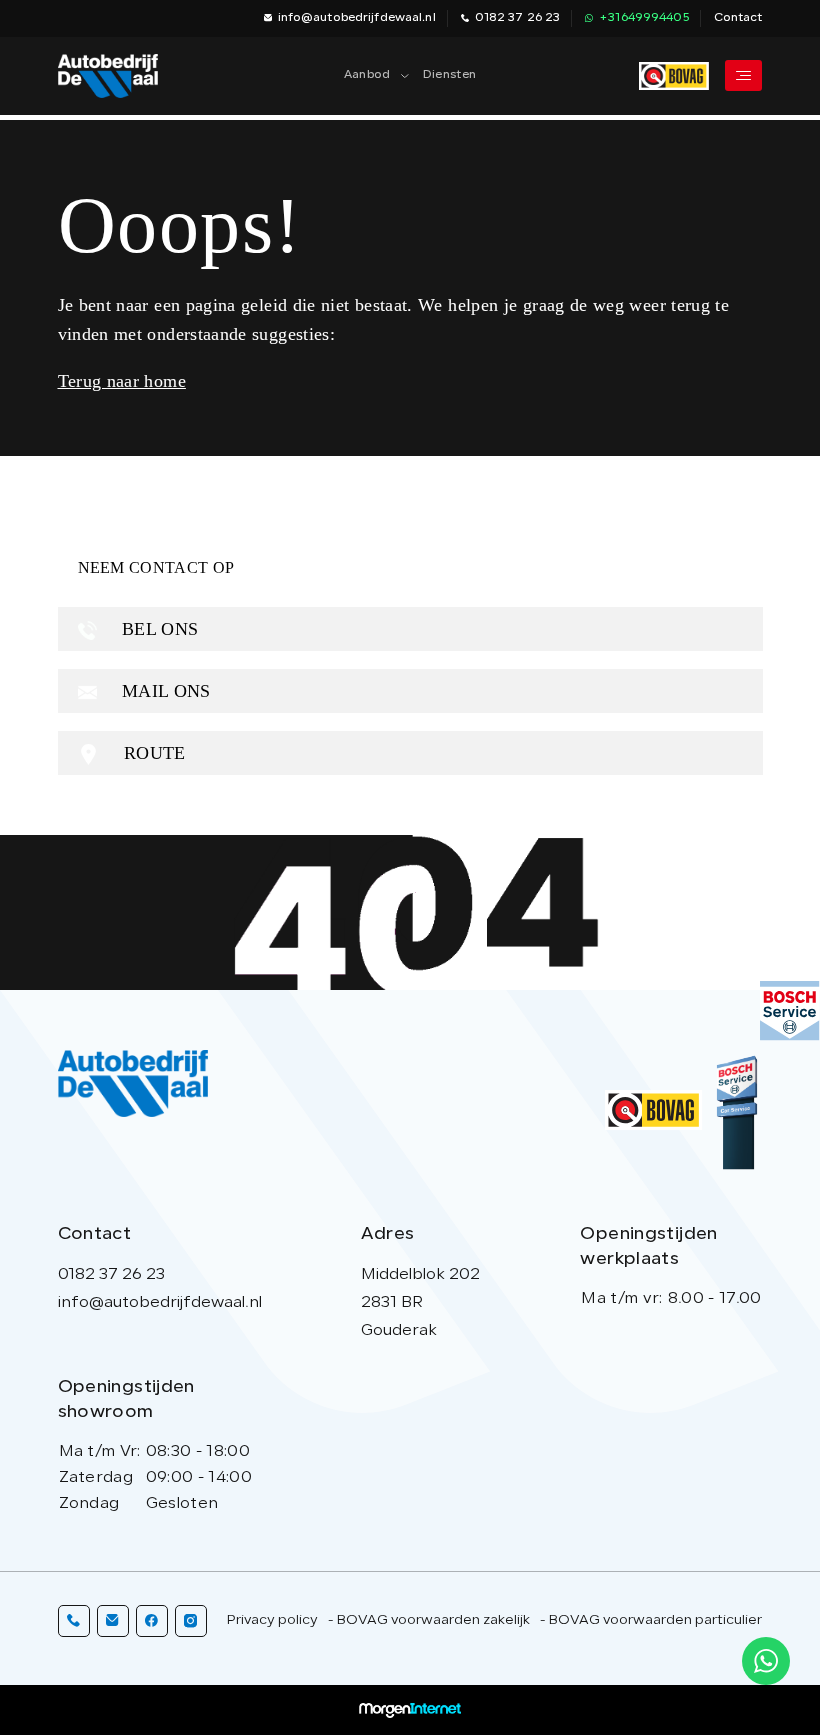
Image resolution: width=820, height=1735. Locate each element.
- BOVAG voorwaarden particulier (651, 1620)
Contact (738, 18)
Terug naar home (122, 381)
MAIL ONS (164, 691)
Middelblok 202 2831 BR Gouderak (420, 1303)
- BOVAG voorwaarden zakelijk (429, 1620)
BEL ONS (158, 629)
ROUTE (152, 753)
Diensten (450, 75)
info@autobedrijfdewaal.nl (357, 18)
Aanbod (367, 75)
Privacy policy (272, 1620)
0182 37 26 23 (518, 18)
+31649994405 (643, 18)
